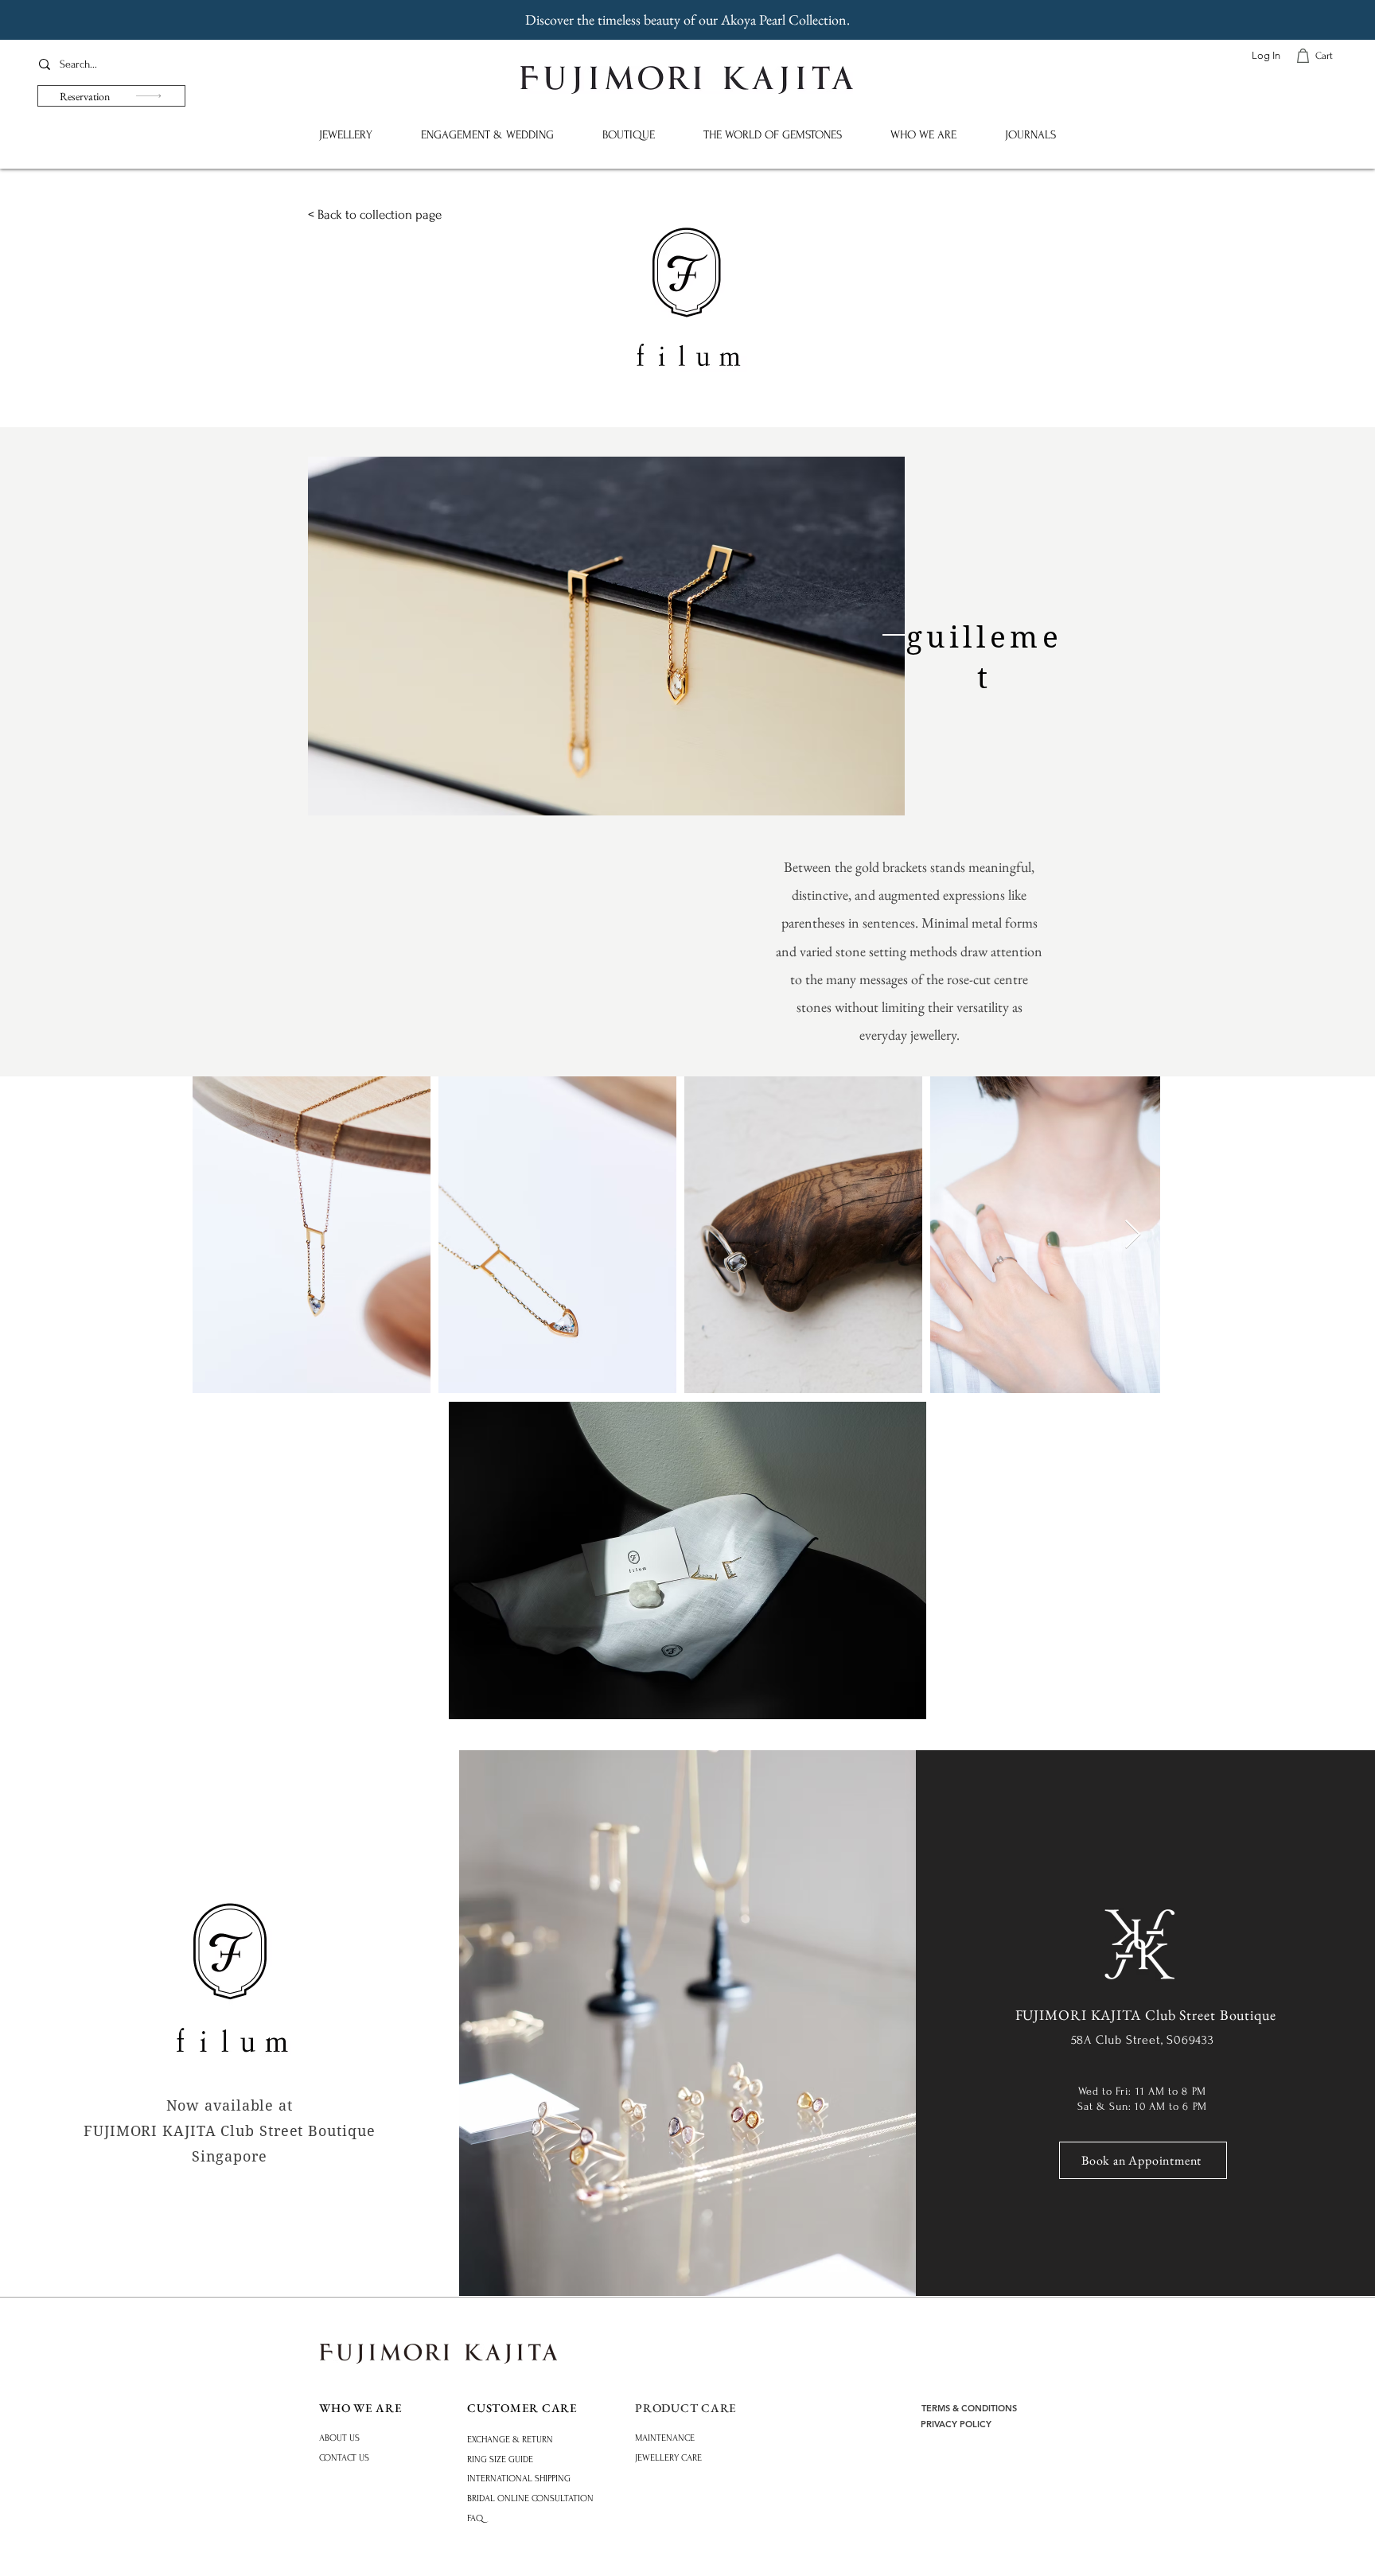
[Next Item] (1133, 1235)
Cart (1324, 56)
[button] (345, 135)
